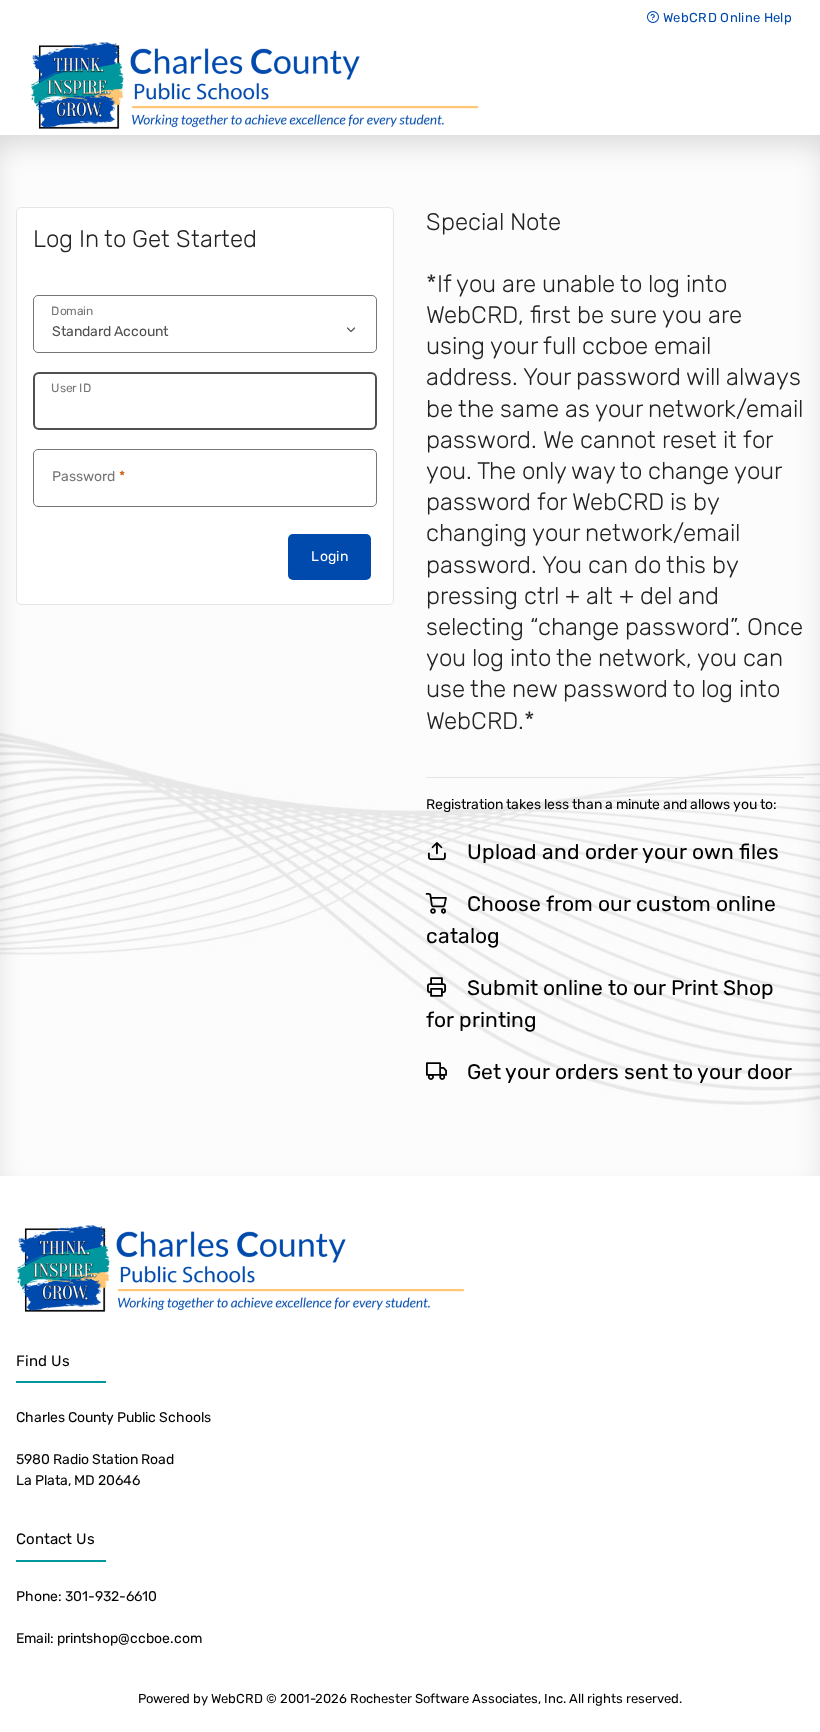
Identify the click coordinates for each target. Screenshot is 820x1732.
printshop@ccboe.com (129, 1638)
